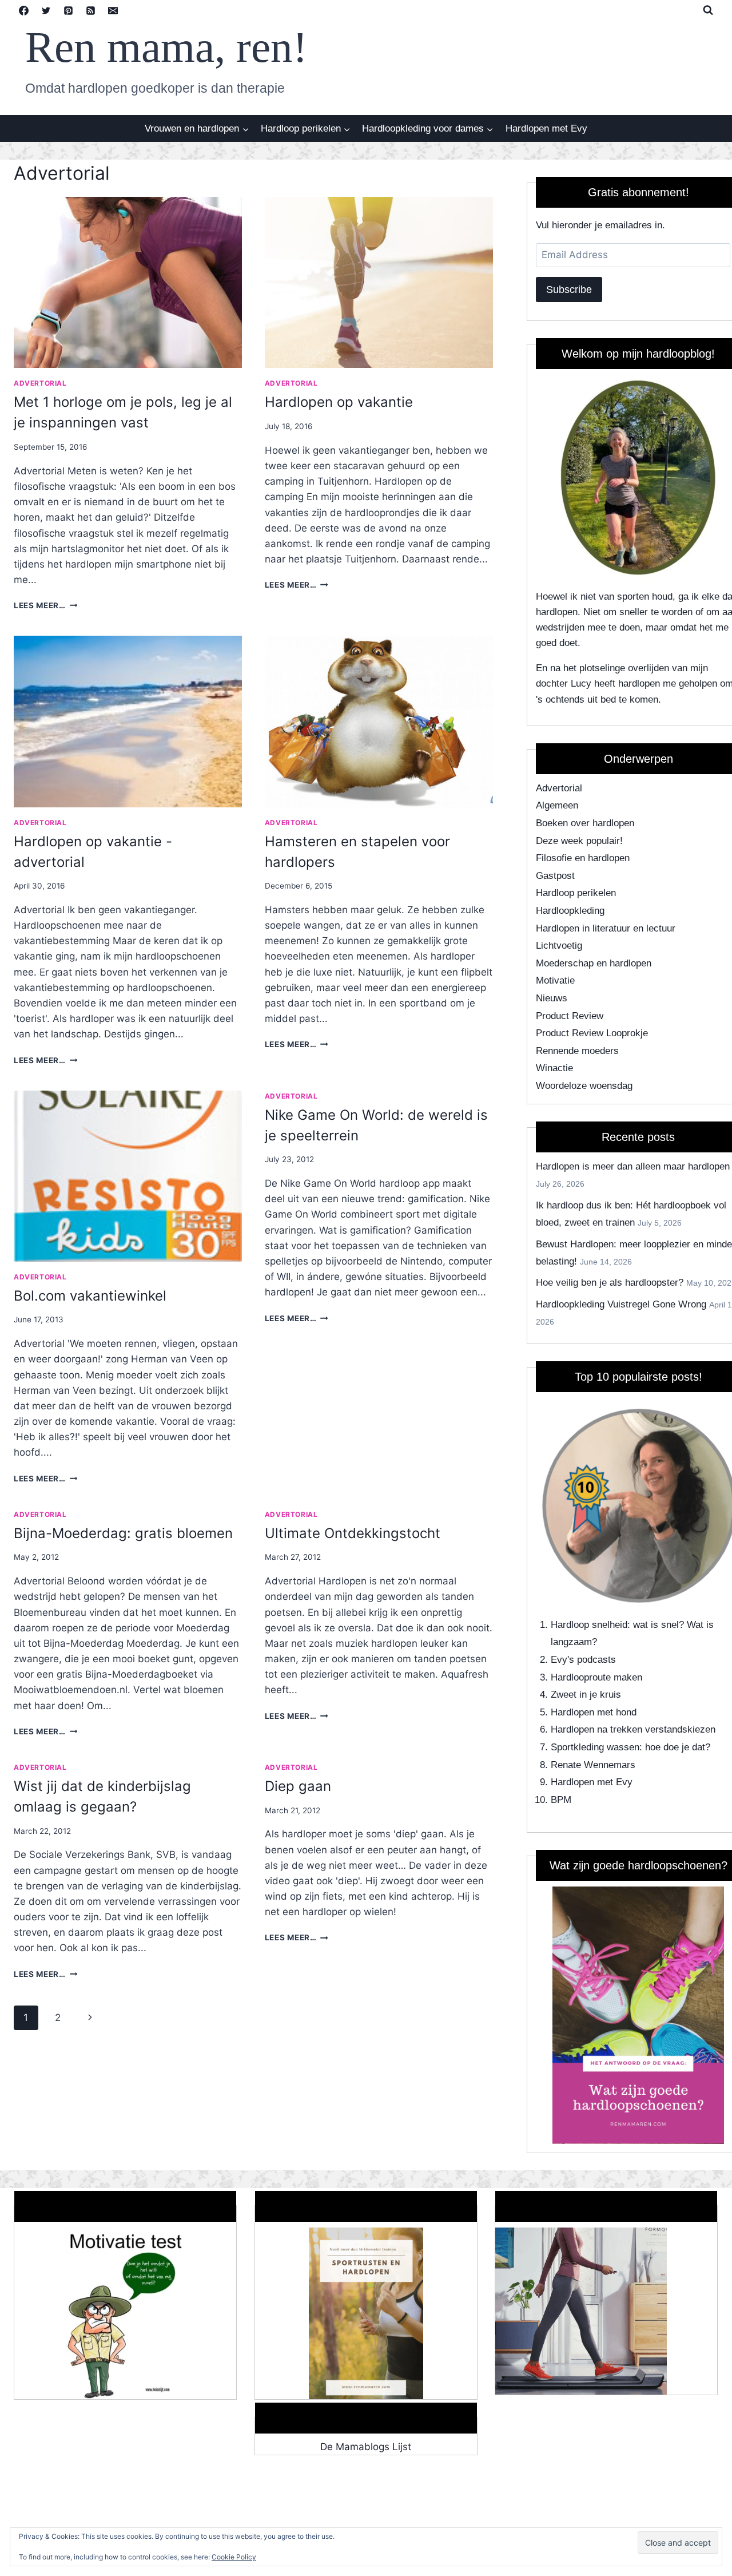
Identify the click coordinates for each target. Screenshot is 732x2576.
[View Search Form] (708, 10)
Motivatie (555, 980)
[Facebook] (23, 10)
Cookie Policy (234, 2557)
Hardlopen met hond (594, 1712)
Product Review (570, 1016)
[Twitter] (46, 10)
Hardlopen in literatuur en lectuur (606, 928)
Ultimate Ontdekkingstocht (353, 1533)
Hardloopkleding (570, 911)
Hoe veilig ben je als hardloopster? (610, 1283)
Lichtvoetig (559, 946)
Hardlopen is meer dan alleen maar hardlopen (633, 1166)
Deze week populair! (579, 841)
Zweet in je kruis (586, 1695)
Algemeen (557, 805)
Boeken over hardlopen (585, 823)
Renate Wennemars (593, 1765)
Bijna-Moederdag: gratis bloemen (123, 1533)
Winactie (554, 1068)
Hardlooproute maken (596, 1677)
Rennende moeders (577, 1051)
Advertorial (40, 383)
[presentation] (128, 282)
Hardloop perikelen (576, 893)
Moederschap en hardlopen (594, 963)
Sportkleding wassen (595, 1747)
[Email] (113, 10)
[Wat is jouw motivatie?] (125, 2313)
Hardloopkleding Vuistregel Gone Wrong (621, 1304)
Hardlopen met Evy (546, 128)
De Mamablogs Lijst (366, 2447)
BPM (561, 1800)
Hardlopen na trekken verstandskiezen (633, 1729)
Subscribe (569, 290)
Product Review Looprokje (592, 1033)
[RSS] (90, 10)
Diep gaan (298, 1786)
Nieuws (552, 998)
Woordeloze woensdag (584, 1086)
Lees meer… (45, 605)
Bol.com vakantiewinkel (90, 1296)
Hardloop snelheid (589, 1625)
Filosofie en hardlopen (583, 858)
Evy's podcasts (583, 1660)
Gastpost (555, 876)
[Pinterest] (68, 10)
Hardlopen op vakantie (339, 402)
